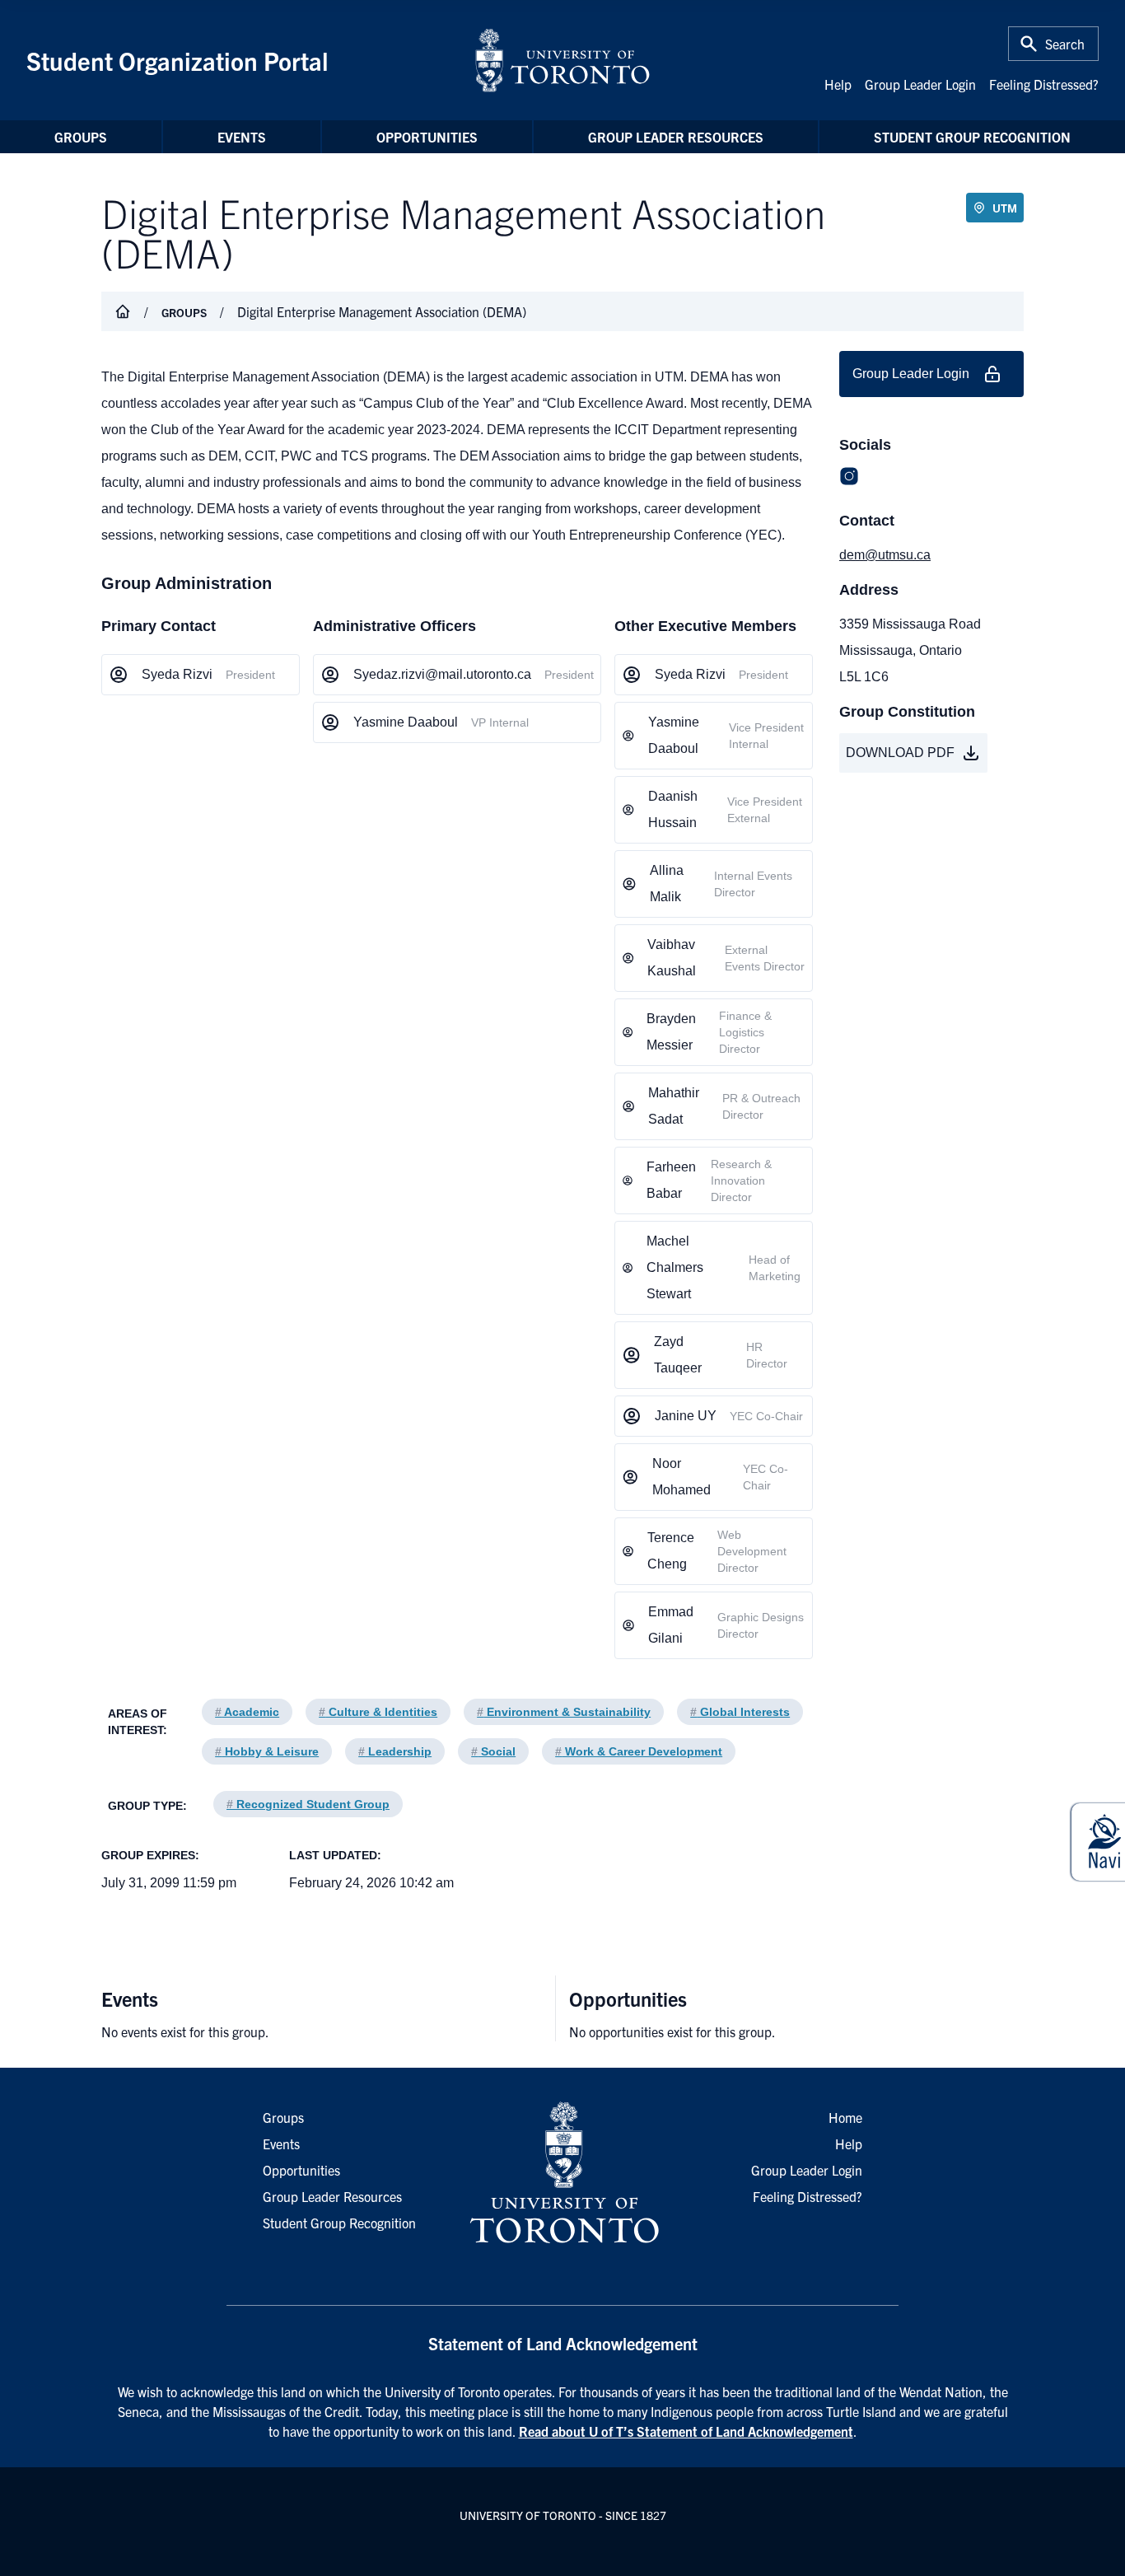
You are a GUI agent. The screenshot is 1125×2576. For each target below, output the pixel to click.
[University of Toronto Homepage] (562, 2173)
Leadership (395, 1751)
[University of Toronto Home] (562, 60)
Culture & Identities (378, 1712)
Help (838, 84)
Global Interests (740, 1712)
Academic (247, 1712)
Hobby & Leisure (267, 1751)
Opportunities (427, 137)
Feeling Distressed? (1044, 84)
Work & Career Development (639, 1751)
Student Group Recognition (972, 137)
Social (493, 1751)
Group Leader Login (920, 84)
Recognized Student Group (308, 1804)
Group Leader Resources (676, 137)
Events (242, 137)
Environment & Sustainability (564, 1712)
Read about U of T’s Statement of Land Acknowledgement (686, 2431)
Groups (81, 137)
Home (845, 2117)
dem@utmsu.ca (885, 555)
